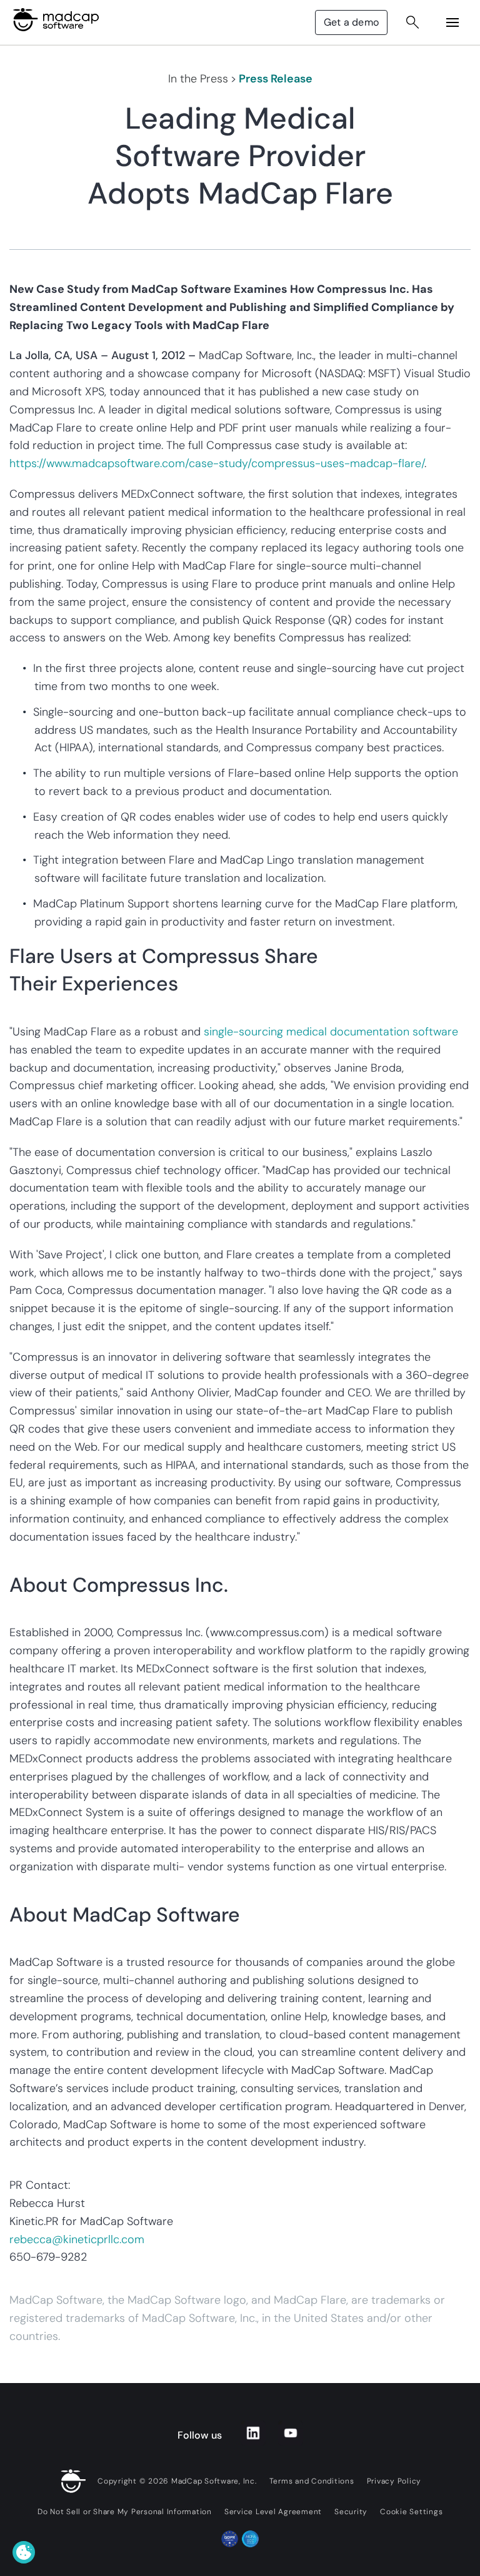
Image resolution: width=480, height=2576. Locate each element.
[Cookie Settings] (24, 2552)
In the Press (198, 79)
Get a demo (351, 22)
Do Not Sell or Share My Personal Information (125, 2512)
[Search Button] (412, 22)
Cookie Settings (411, 2512)
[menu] (452, 22)
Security (351, 2512)
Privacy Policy (394, 2481)
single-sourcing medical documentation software (331, 1032)
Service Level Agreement (273, 2512)
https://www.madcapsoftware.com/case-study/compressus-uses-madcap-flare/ (217, 463)
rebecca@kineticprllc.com (77, 2239)
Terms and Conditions (312, 2481)
